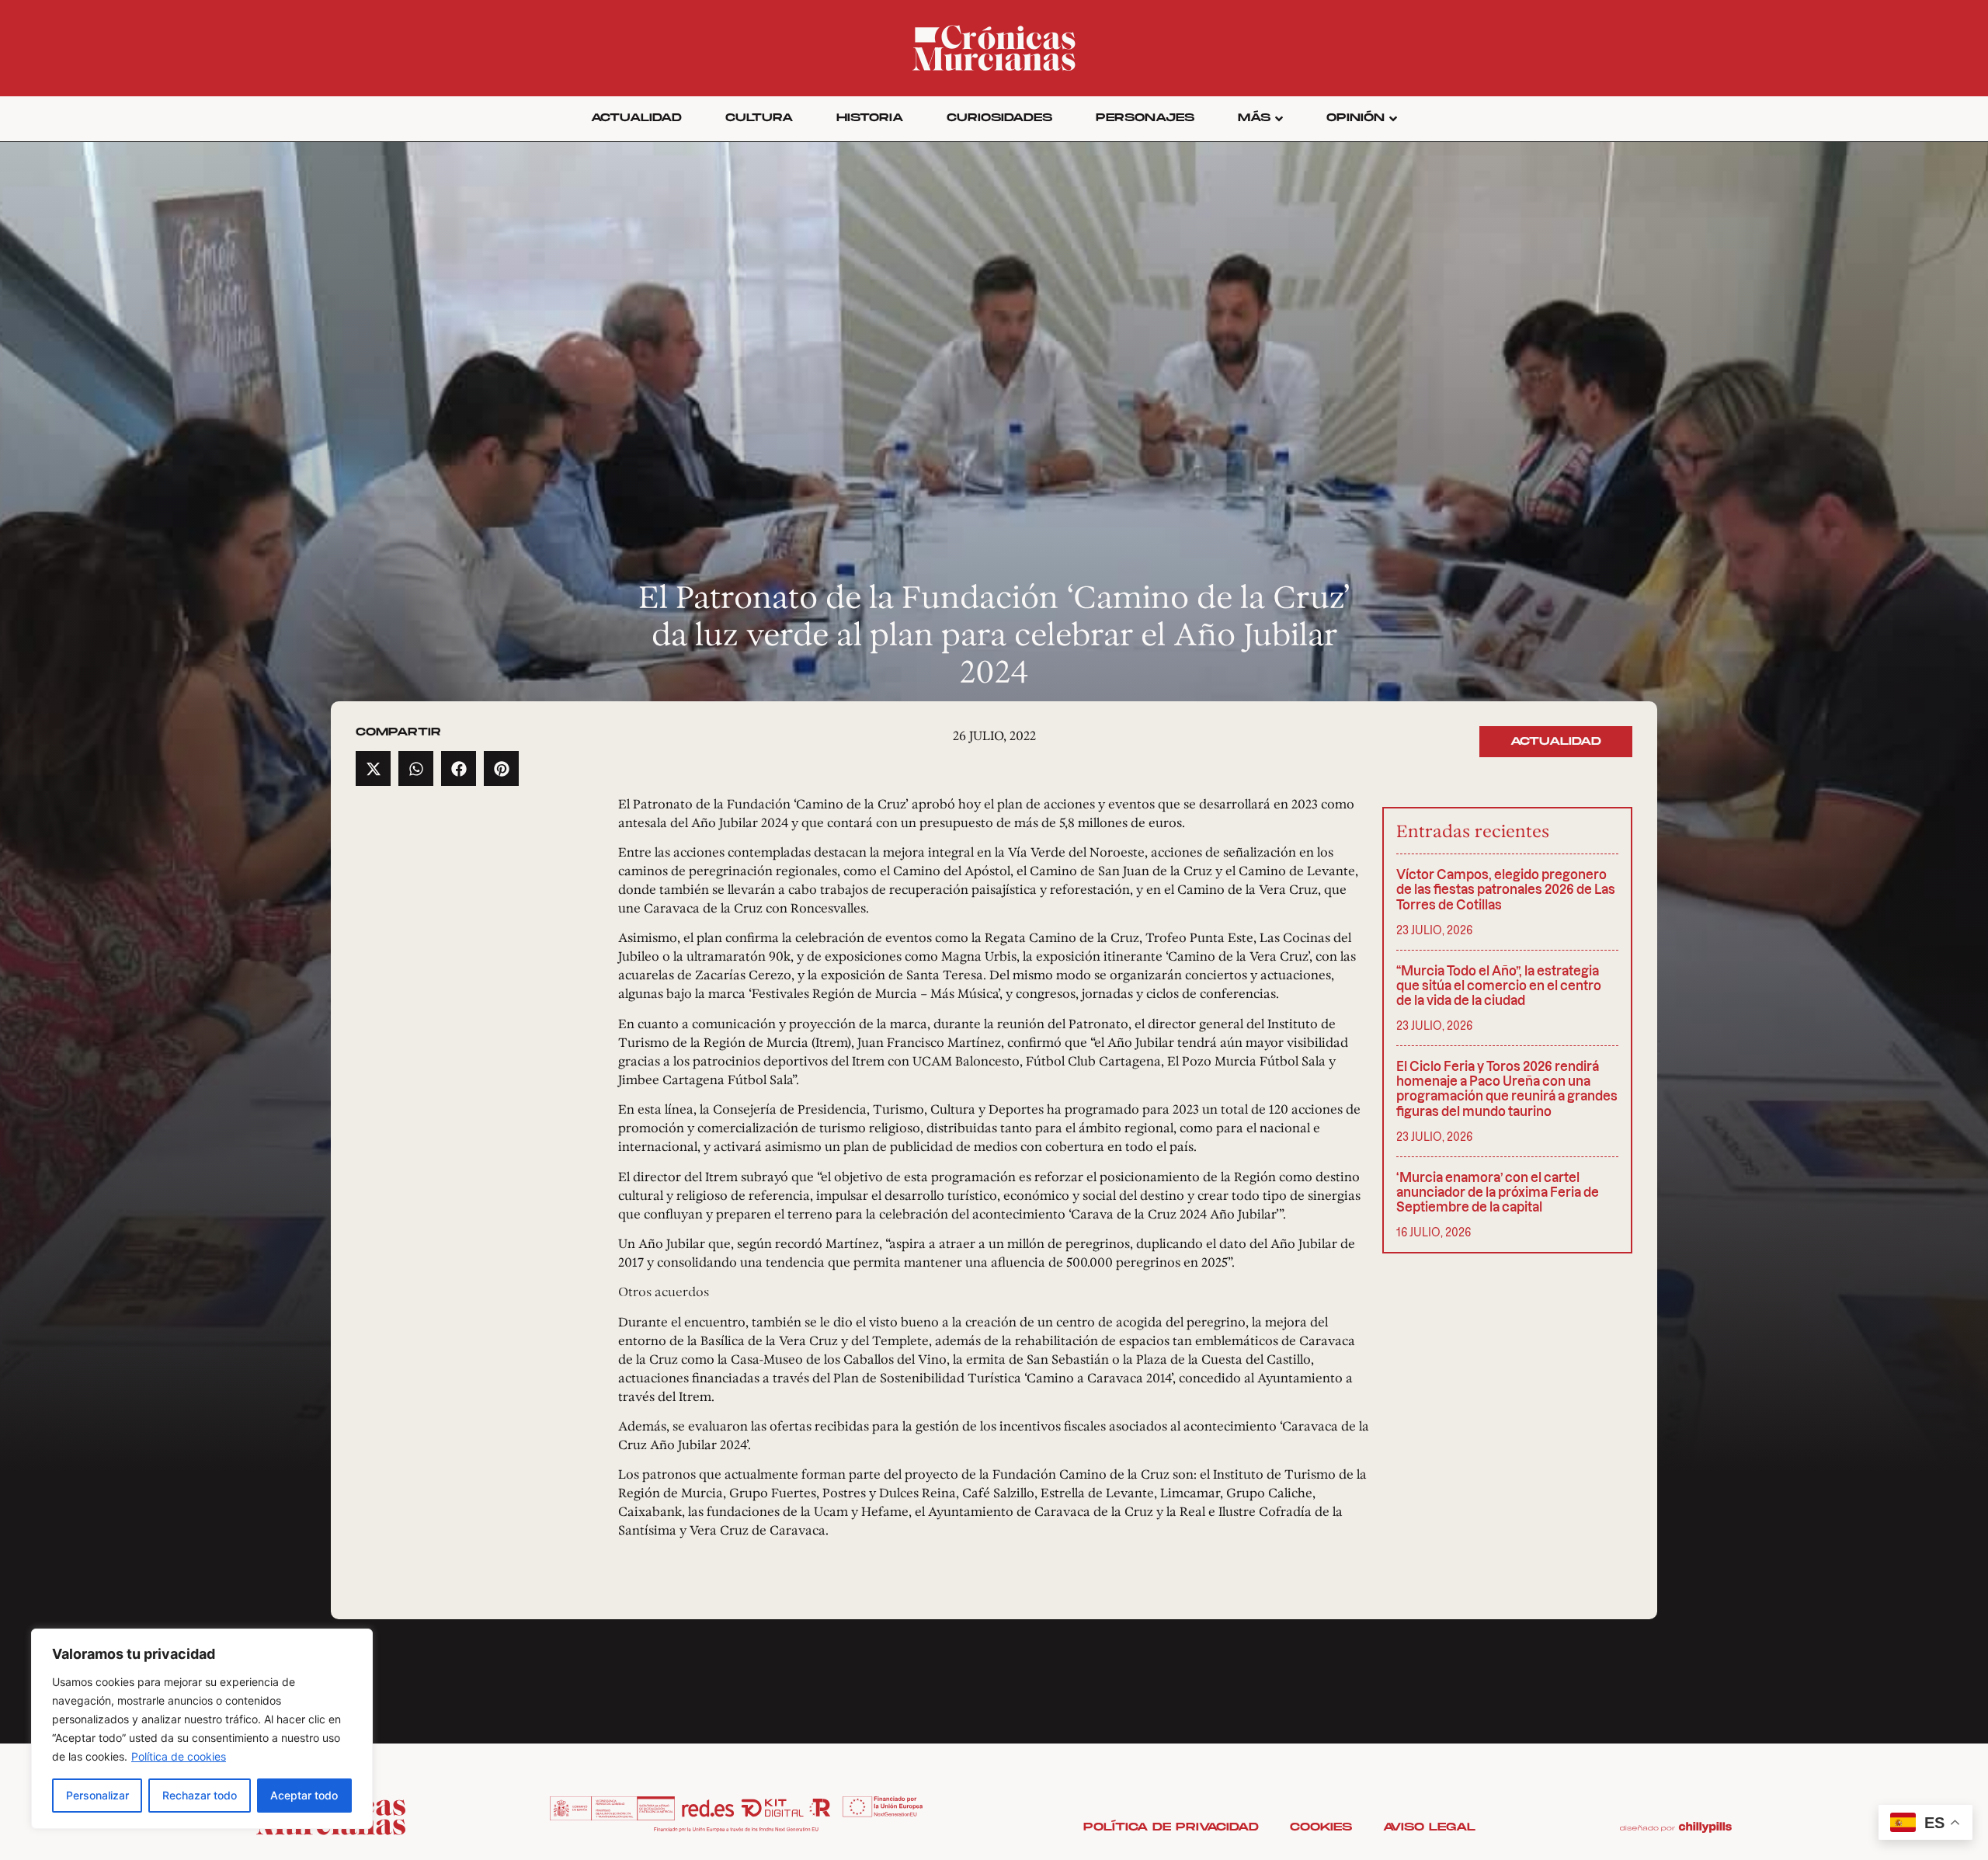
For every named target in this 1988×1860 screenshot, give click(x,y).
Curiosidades (999, 118)
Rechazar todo (200, 1795)
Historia (870, 118)
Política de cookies (179, 1756)
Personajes (1145, 118)
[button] (373, 768)
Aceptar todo (304, 1795)
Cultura (759, 118)
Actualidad (636, 118)
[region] (202, 1729)
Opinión (1355, 118)
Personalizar (97, 1795)
